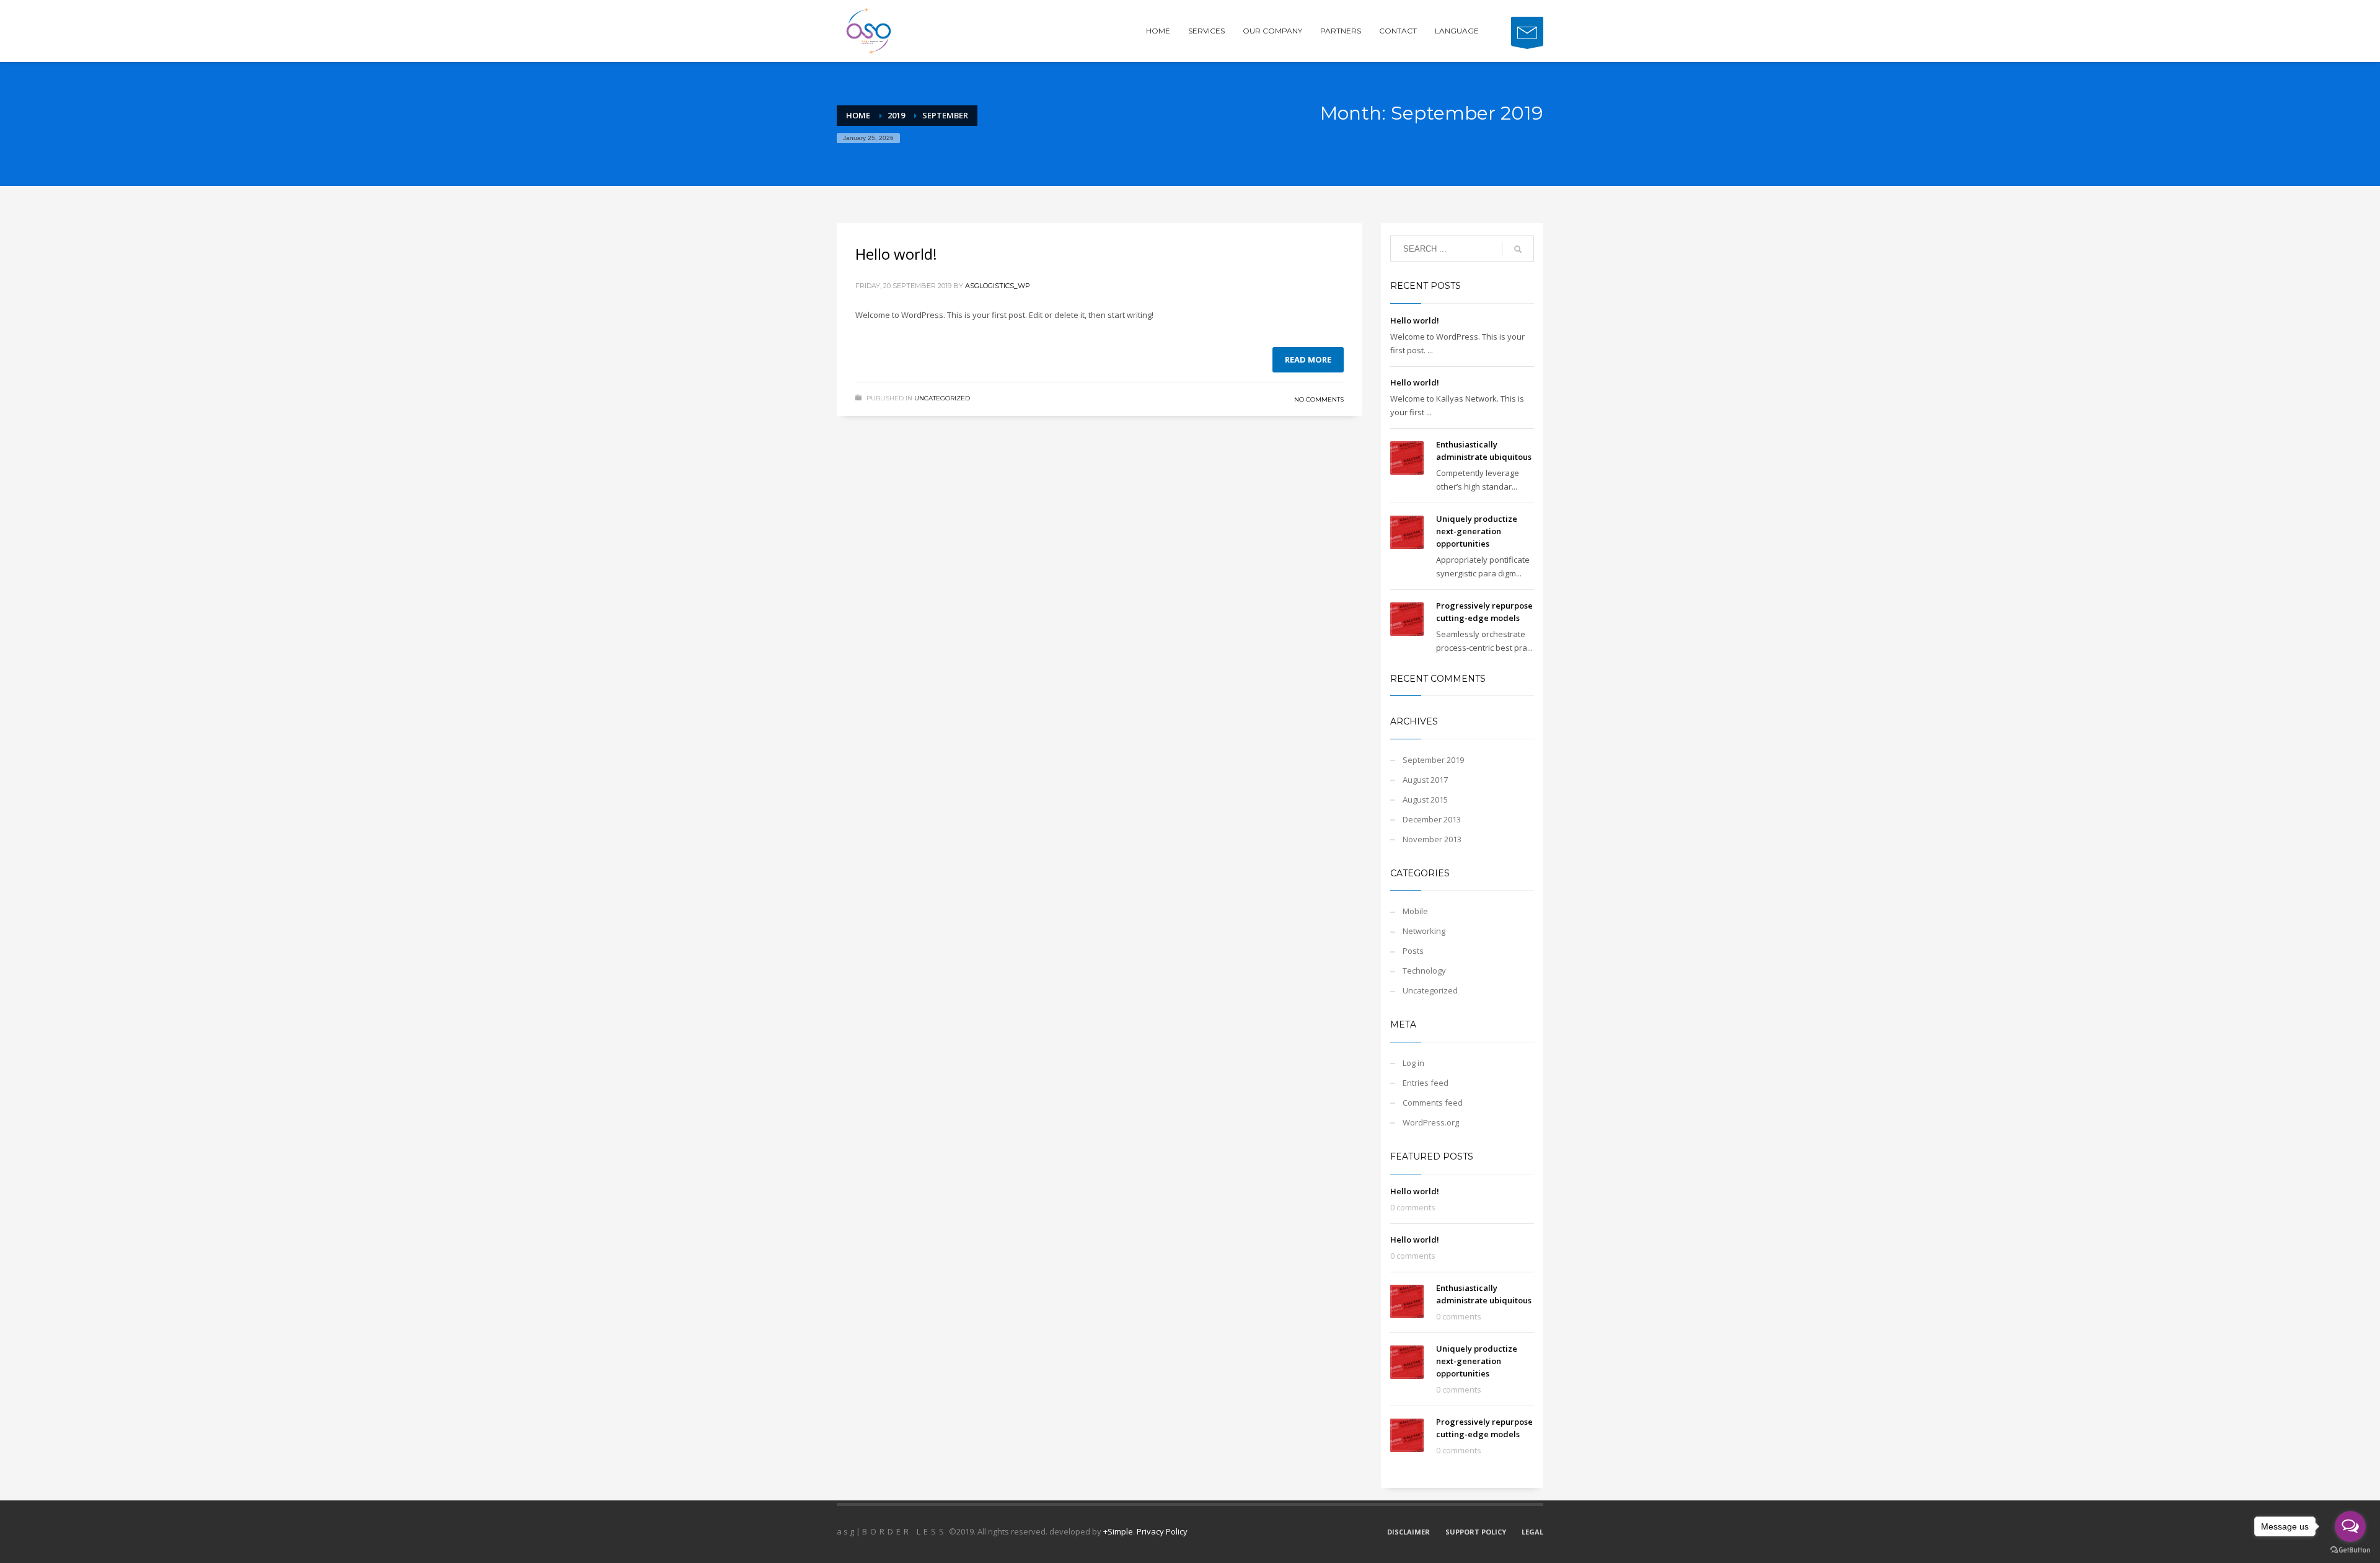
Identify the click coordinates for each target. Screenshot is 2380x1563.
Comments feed (1433, 1103)
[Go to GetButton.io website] (2350, 1550)
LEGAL (1532, 1532)
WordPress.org (1431, 1122)
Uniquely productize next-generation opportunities (1477, 531)
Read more (1308, 359)
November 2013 (1432, 839)
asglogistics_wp (998, 286)
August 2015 (1425, 799)
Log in (1413, 1063)
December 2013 (1432, 819)
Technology (1424, 971)
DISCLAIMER (1408, 1532)
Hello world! (896, 254)
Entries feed (1426, 1083)
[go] (1518, 249)
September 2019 (1433, 760)
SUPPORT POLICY (1476, 1532)
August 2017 (1425, 780)
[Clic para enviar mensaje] (1527, 31)
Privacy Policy (1162, 1531)
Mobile (1415, 911)
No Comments (1319, 399)
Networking (1424, 931)
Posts (1413, 951)
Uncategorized (942, 398)
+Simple (1118, 1531)
